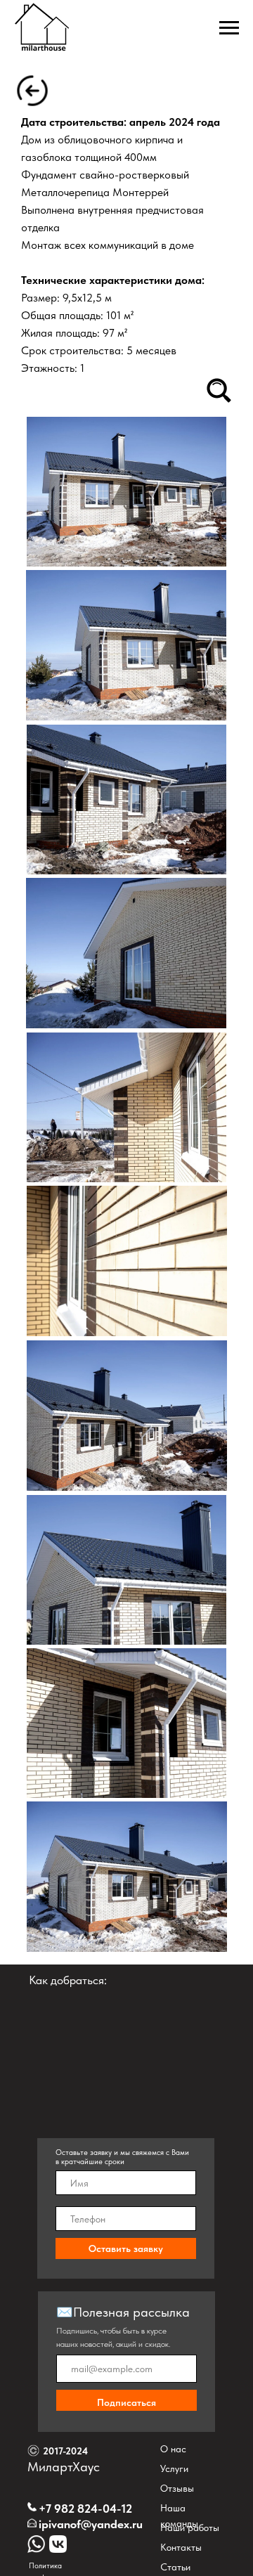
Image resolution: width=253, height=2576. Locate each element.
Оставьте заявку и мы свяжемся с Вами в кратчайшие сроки (122, 2157)
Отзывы (177, 2488)
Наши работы (190, 2528)
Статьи (175, 2567)
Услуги (174, 2468)
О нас (173, 2449)
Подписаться (126, 2402)
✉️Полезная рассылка (123, 2312)
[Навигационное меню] (229, 28)
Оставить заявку (126, 2248)
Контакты (181, 2547)
